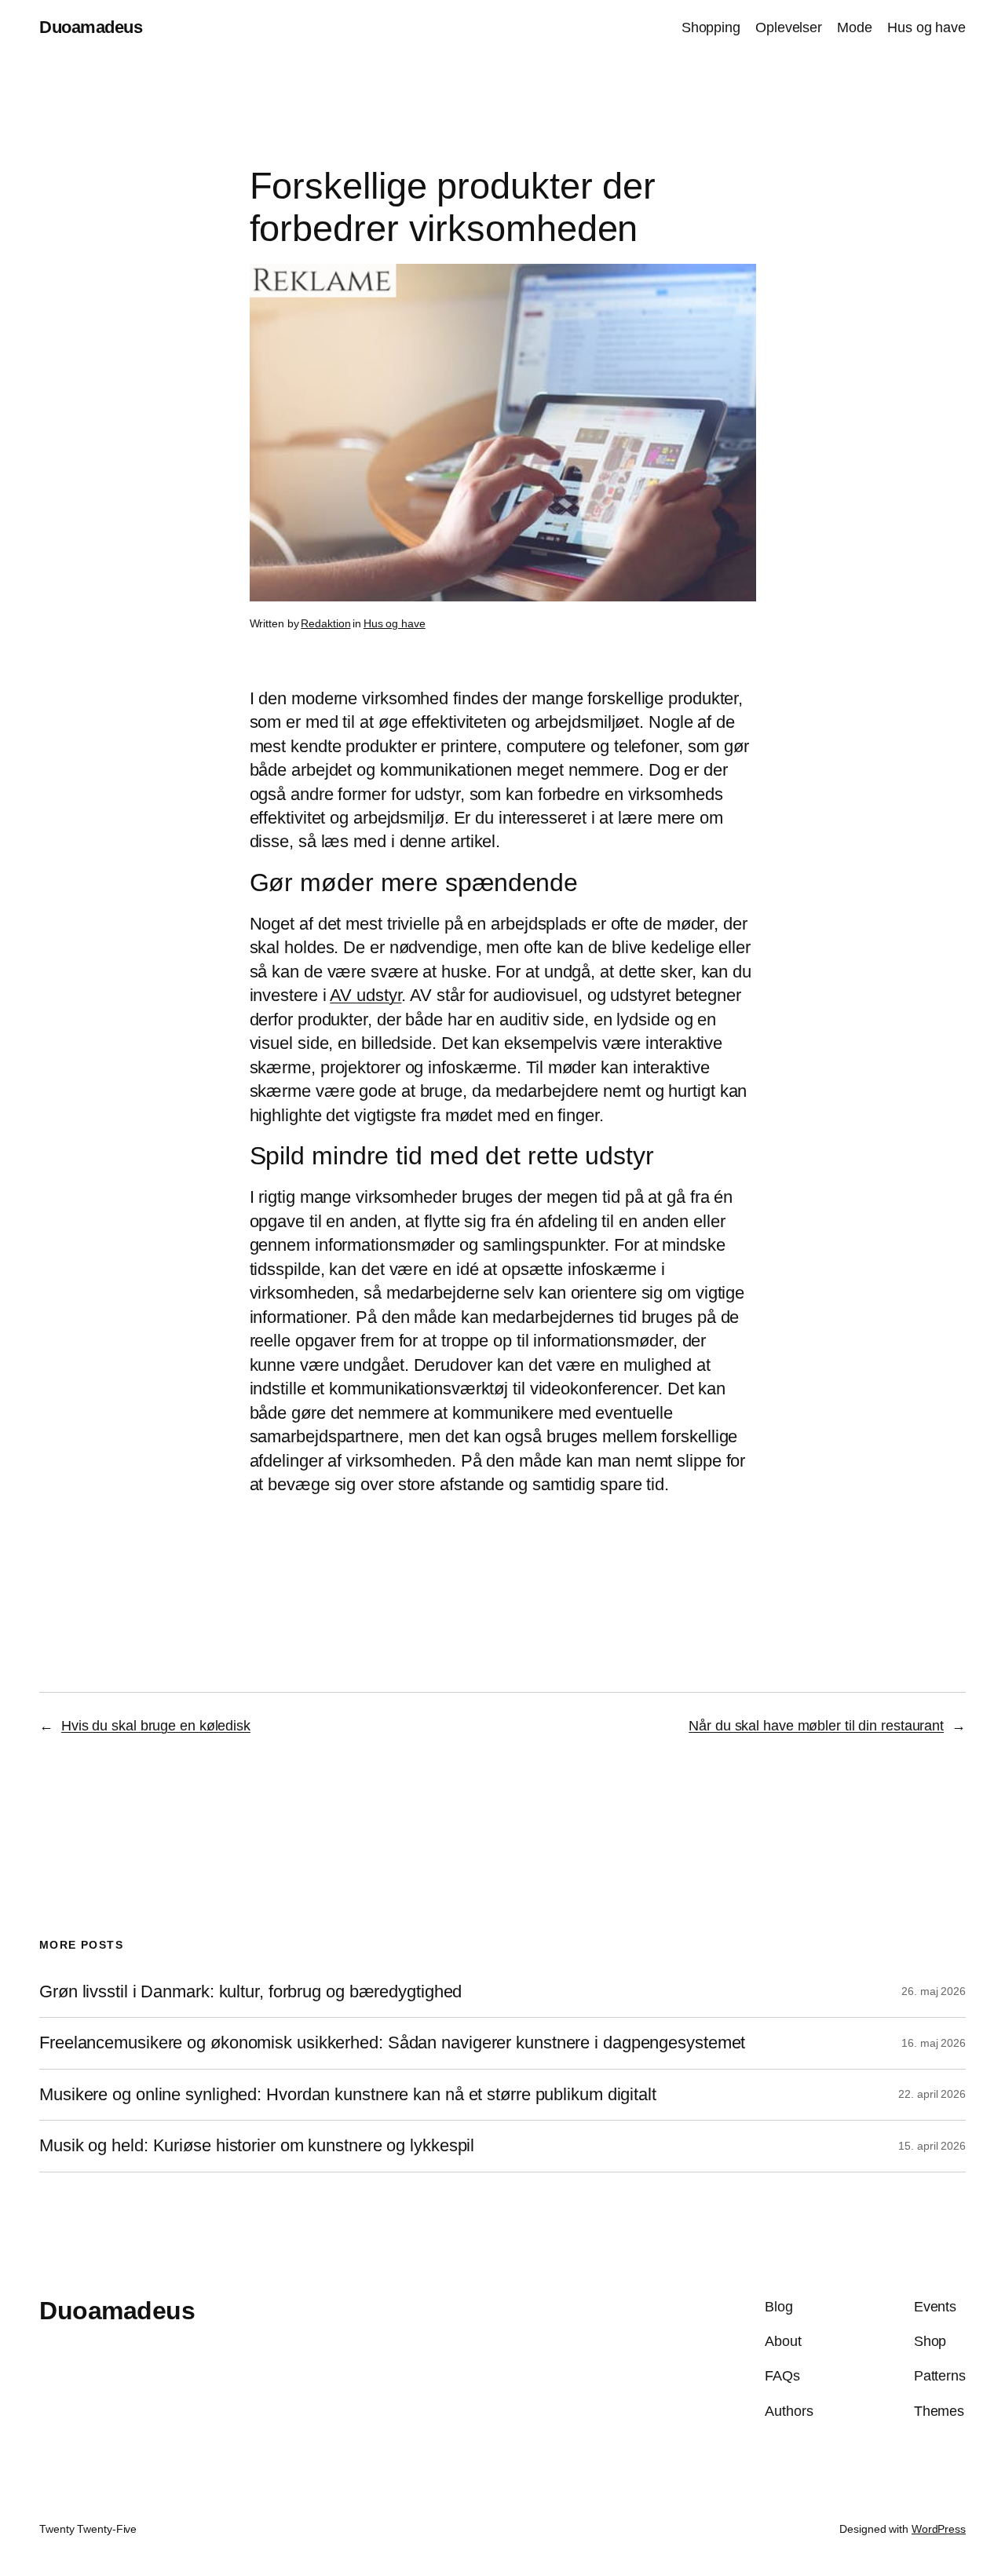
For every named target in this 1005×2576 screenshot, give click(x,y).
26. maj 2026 (934, 1991)
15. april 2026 (932, 2146)
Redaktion (325, 623)
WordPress (939, 2529)
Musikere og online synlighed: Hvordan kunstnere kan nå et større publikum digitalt (348, 2095)
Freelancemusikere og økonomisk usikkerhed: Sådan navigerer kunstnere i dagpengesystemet (392, 2043)
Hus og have (395, 623)
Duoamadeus (91, 27)
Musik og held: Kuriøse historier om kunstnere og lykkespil (257, 2146)
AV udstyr (365, 995)
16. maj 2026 (934, 2043)
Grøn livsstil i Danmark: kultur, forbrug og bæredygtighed (250, 1992)
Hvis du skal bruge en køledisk (156, 1726)
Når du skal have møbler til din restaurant (816, 1726)
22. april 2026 (932, 2094)
